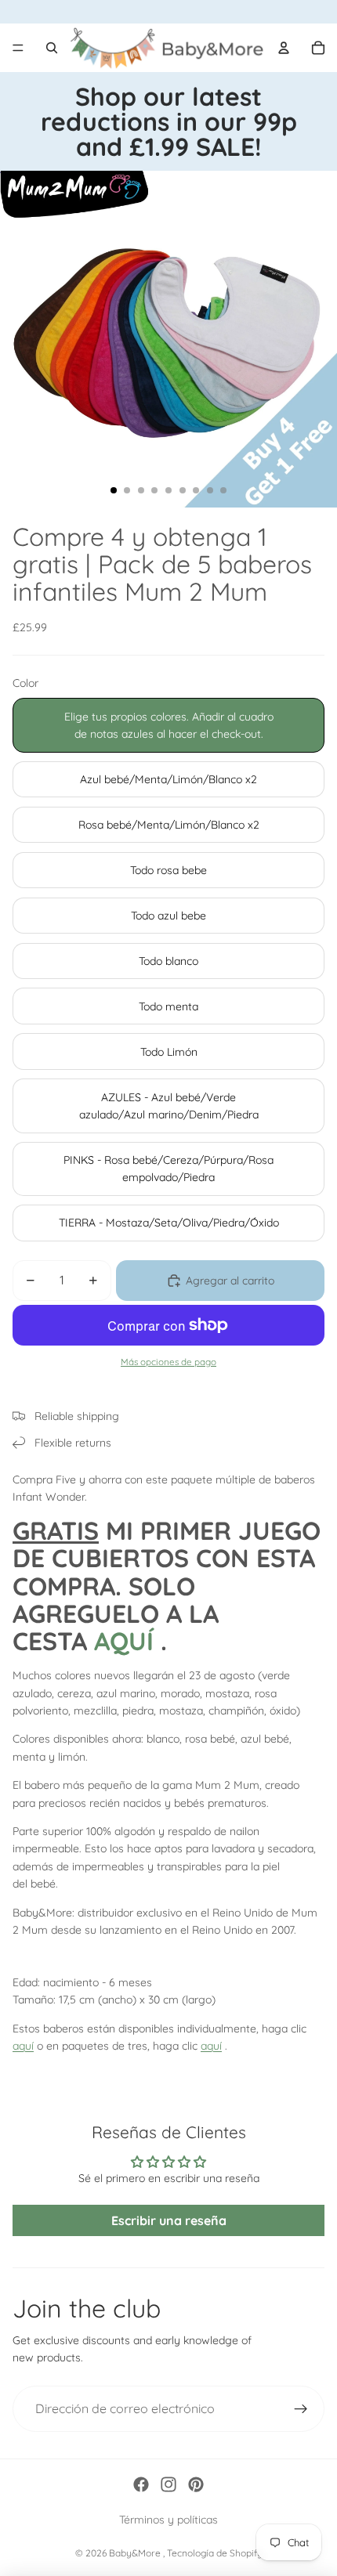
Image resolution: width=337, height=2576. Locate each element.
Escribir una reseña (169, 2220)
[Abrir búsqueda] (52, 48)
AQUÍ (124, 1641)
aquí (23, 2046)
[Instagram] (168, 2484)
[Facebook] (141, 2484)
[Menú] (18, 48)
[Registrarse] (301, 2409)
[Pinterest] (196, 2484)
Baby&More (136, 2553)
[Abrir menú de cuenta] (284, 48)
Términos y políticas (168, 2520)
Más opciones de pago (168, 1362)
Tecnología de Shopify (215, 2553)
